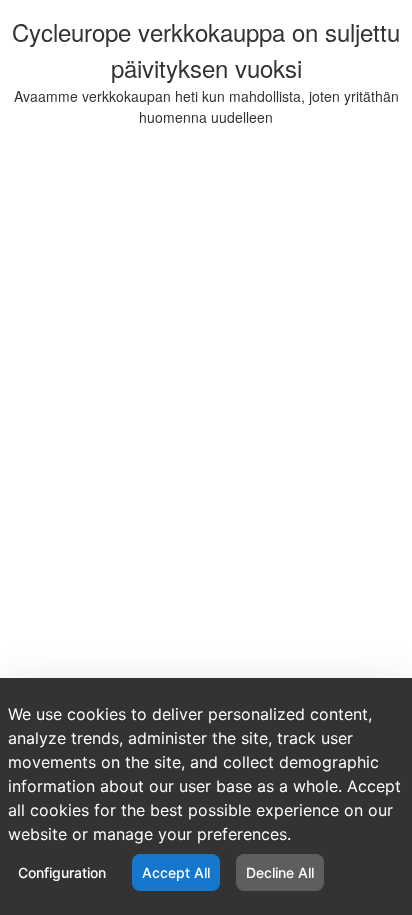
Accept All (176, 872)
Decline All (280, 872)
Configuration (62, 872)
